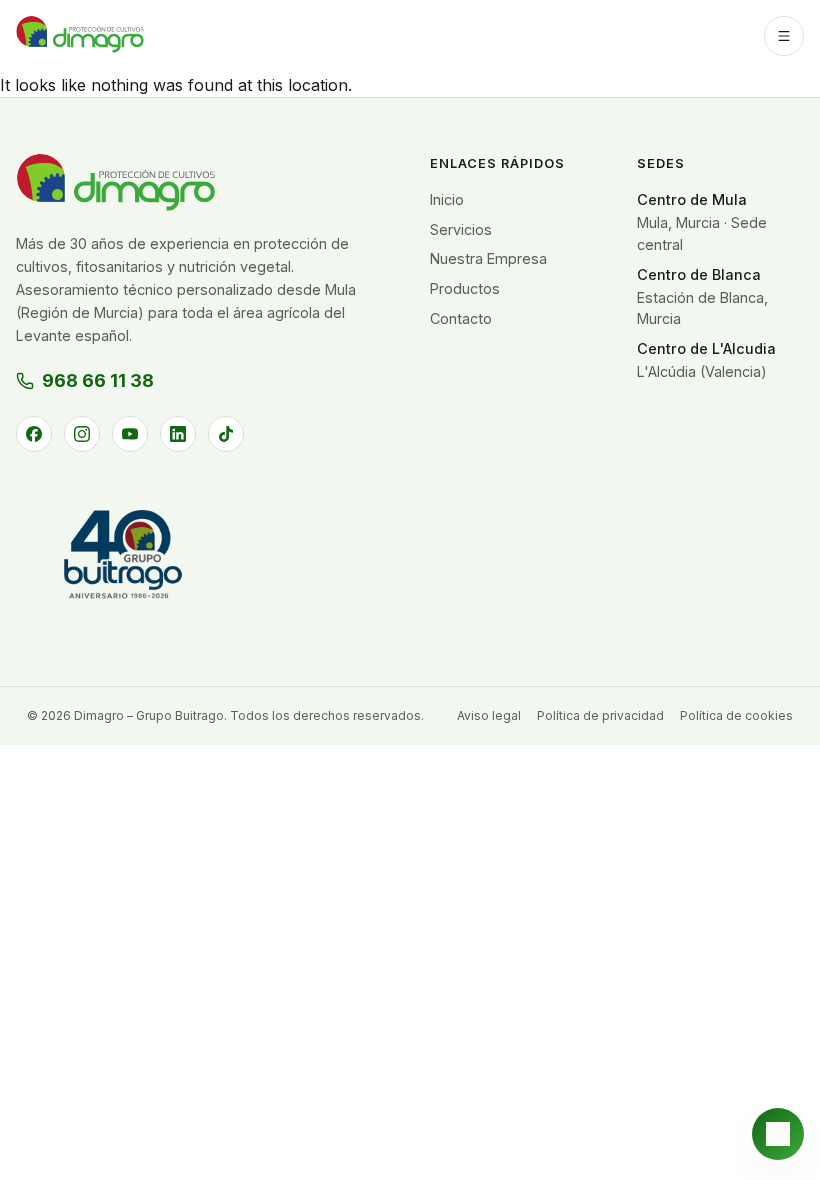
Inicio (447, 199)
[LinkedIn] (178, 434)
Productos (465, 288)
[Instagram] (82, 434)
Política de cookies (736, 715)
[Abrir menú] (784, 36)
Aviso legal (489, 715)
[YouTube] (130, 434)
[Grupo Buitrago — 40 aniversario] (120, 561)
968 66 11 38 (98, 380)
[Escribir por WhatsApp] (778, 1134)
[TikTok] (226, 434)
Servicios (461, 229)
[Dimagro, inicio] (80, 36)
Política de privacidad (600, 715)
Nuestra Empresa (488, 258)
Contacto (461, 318)
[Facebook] (34, 434)
